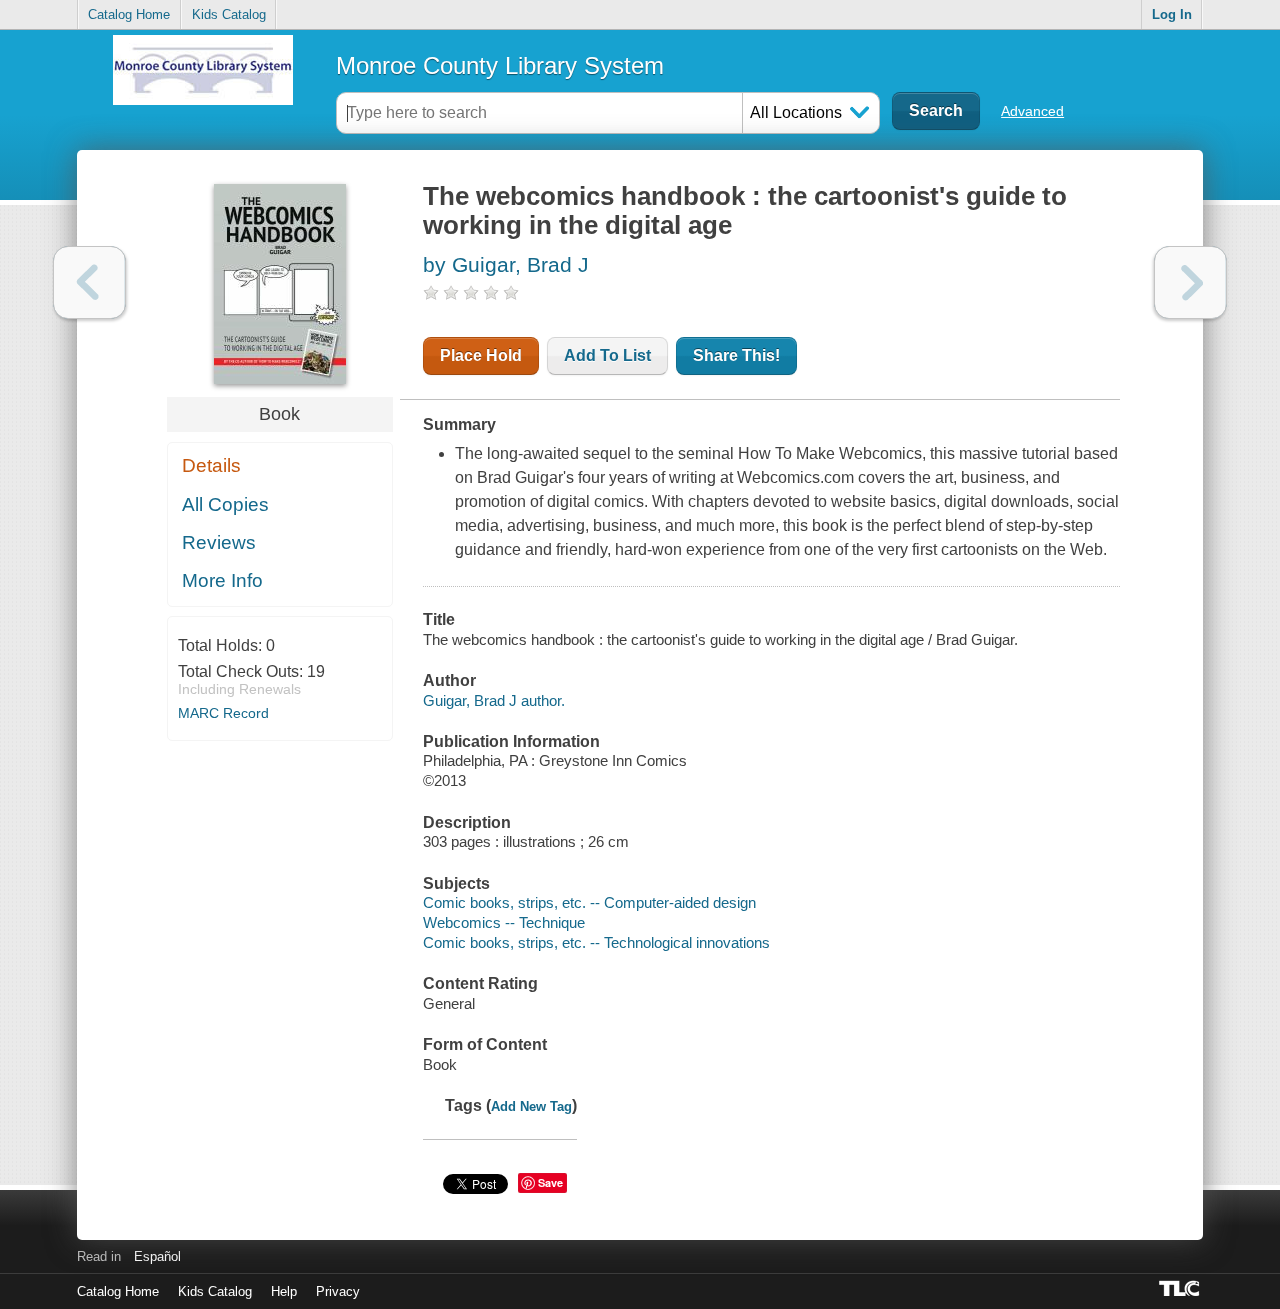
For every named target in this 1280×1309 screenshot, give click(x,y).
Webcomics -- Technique (504, 922)
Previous (89, 282)
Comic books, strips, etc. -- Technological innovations (596, 942)
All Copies (225, 504)
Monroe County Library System (500, 65)
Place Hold (481, 355)
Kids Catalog (229, 14)
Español (157, 1256)
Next (1190, 282)
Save (550, 1182)
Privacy (338, 1291)
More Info (222, 580)
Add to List (607, 355)
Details (211, 465)
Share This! (736, 355)
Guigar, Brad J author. (494, 700)
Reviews (219, 542)
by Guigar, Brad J (506, 264)
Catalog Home (129, 14)
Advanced (1032, 111)
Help (284, 1291)
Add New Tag (531, 1106)
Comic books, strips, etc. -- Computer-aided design (589, 902)
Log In (1172, 14)
